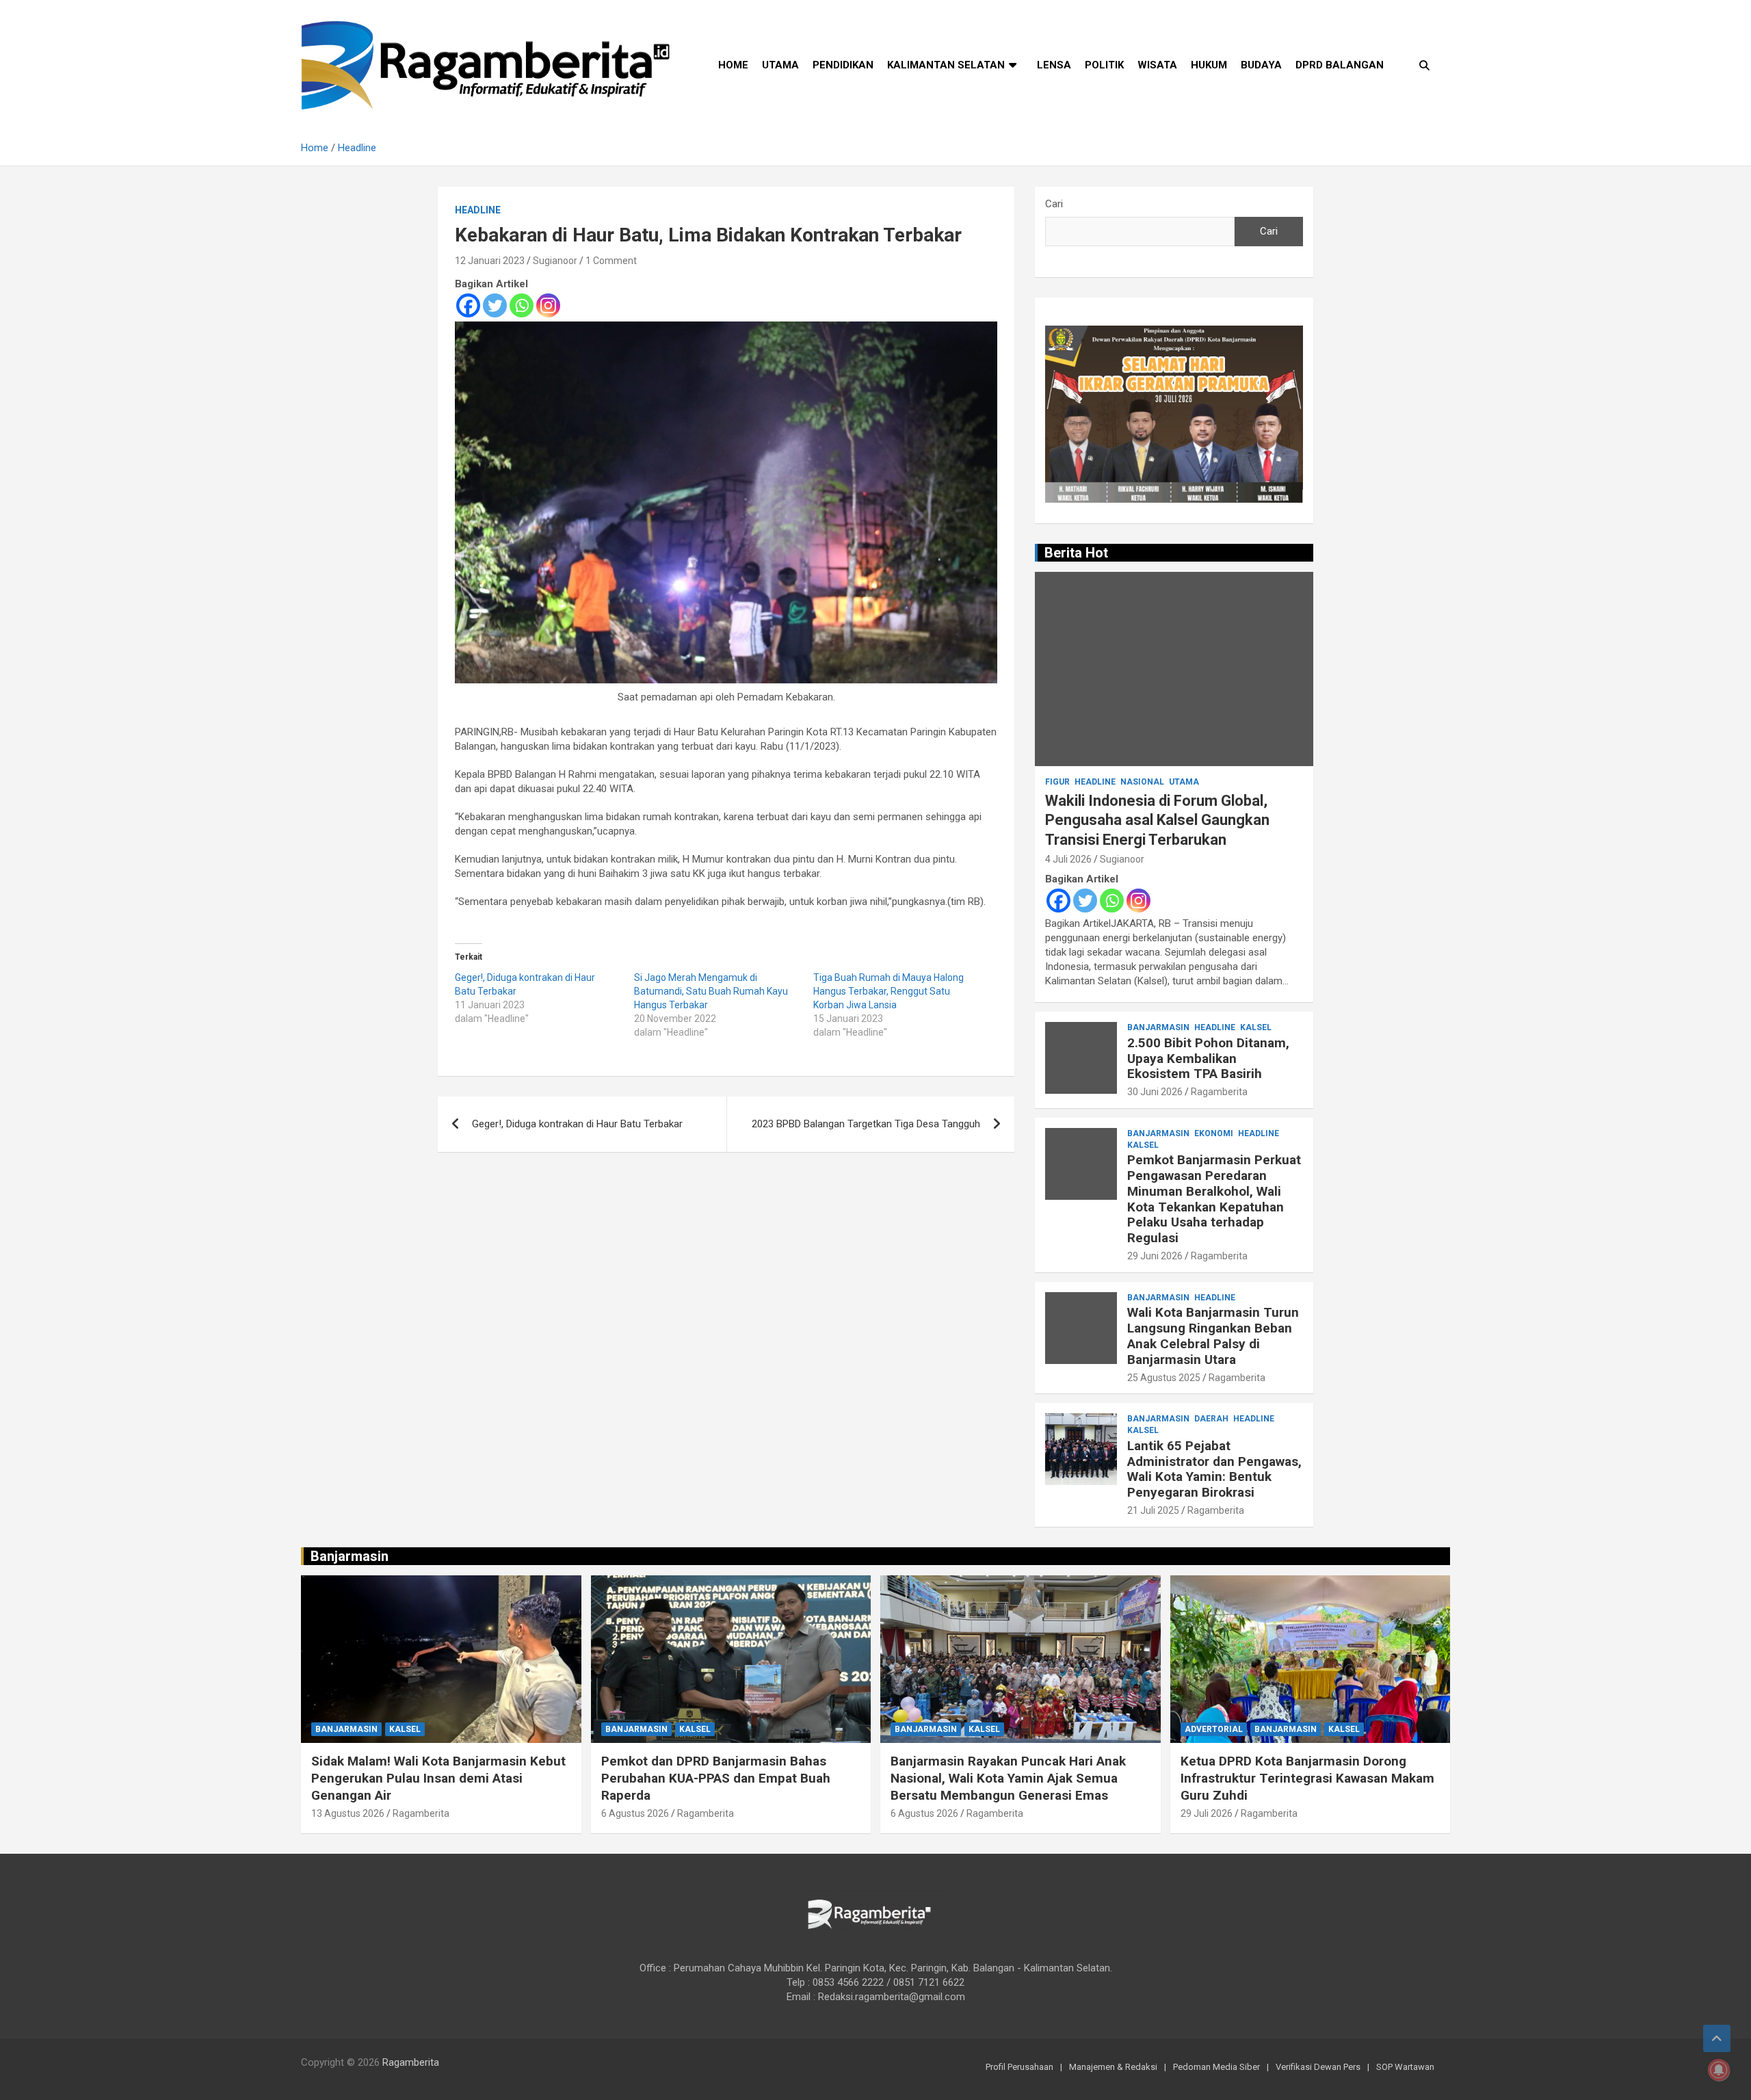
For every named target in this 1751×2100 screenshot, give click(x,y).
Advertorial (1214, 1729)
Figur (1057, 782)
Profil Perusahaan (1019, 2067)
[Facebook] (468, 305)
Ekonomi (1214, 1133)
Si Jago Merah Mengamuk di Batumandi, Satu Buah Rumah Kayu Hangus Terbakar (711, 991)
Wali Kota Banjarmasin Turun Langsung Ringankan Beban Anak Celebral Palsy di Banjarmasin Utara (1213, 1336)
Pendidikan (843, 65)
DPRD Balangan (1340, 65)
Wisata (1157, 65)
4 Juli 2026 (1068, 859)
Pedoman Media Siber (1216, 2067)
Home (733, 65)
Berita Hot (1076, 553)
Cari (1054, 204)
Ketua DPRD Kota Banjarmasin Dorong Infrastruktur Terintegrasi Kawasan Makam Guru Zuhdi (1307, 1778)
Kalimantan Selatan (946, 65)
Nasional (1142, 782)
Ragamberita (1219, 1092)
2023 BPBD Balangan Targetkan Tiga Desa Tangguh (866, 1124)
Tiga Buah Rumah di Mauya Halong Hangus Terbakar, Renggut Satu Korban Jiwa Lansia (888, 991)
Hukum (1209, 65)
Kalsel (1256, 1027)
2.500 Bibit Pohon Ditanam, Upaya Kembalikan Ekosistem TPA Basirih (1208, 1059)
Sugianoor (555, 261)
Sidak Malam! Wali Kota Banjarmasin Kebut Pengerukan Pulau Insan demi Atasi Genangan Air (438, 1778)
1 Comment (611, 261)
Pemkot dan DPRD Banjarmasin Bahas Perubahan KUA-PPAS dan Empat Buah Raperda (716, 1778)
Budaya (1261, 65)
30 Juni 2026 (1155, 1092)
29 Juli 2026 (1207, 1813)
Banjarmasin (1158, 1027)
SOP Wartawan (1405, 2067)
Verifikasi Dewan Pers (1318, 2067)
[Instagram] (548, 305)
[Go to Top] (1717, 2038)
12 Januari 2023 (490, 261)
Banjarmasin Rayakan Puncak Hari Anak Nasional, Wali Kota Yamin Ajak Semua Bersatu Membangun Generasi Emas (1008, 1778)
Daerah (1211, 1419)
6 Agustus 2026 (635, 1813)
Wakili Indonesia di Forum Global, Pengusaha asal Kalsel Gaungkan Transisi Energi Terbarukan (1157, 820)
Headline (478, 210)
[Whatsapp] (522, 305)
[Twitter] (495, 305)
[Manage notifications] (1719, 2070)
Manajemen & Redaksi (1113, 2067)
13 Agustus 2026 (348, 1813)
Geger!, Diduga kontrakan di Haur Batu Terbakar (577, 1124)
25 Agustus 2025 (1164, 1378)
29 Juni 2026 (1155, 1256)
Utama (780, 65)
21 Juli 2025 (1153, 1510)
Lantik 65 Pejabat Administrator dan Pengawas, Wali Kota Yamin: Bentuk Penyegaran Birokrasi (1214, 1469)
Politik (1104, 65)
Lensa (1054, 65)
